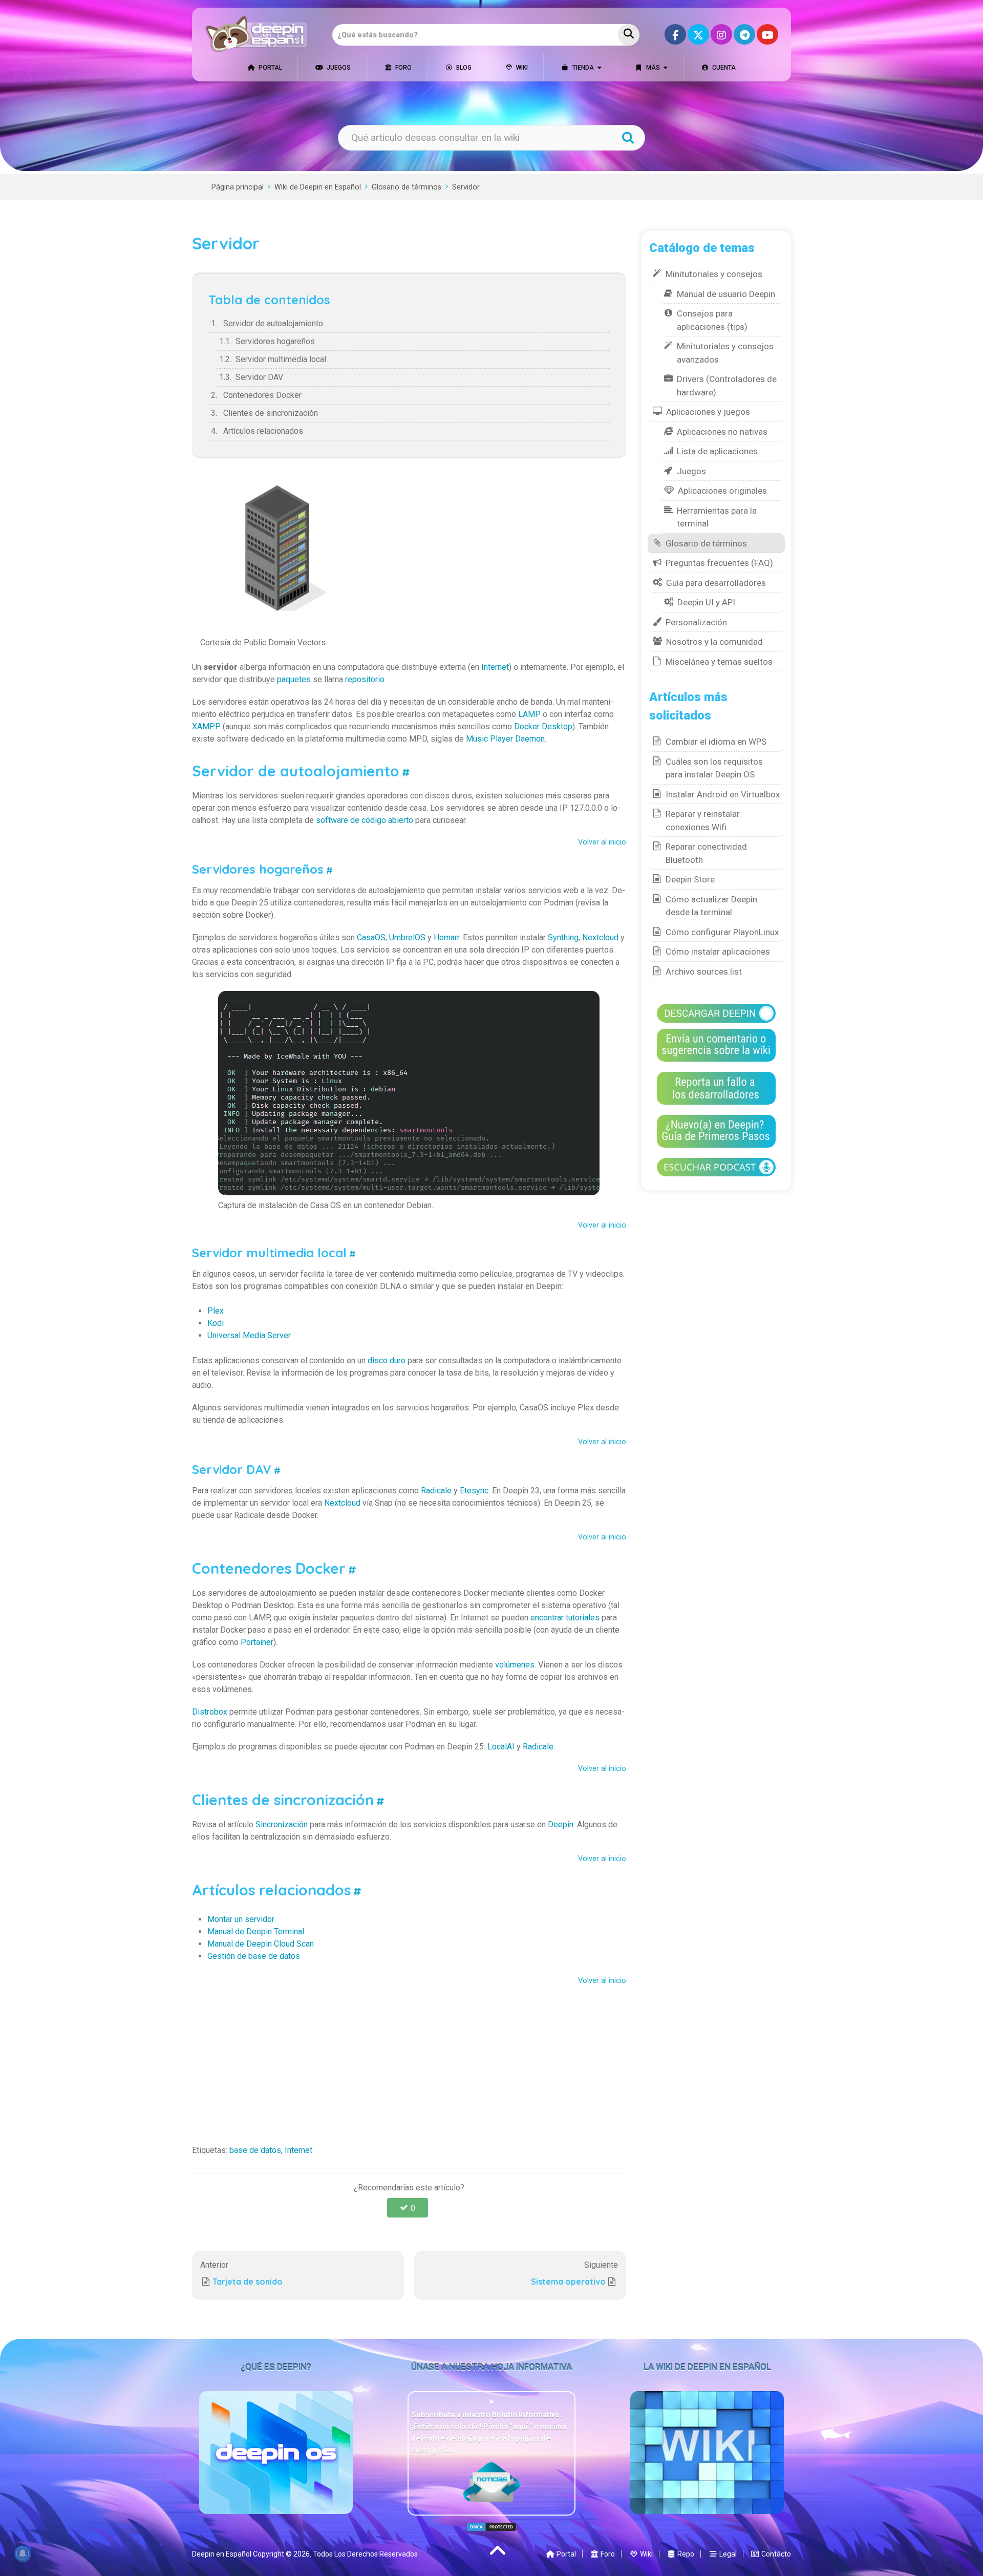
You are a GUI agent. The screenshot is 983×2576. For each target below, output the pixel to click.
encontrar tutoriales (565, 1618)
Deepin (561, 1824)
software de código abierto (365, 820)
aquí (521, 2426)
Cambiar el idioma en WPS (716, 742)
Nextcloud (600, 937)
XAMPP (206, 726)
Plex (216, 1311)
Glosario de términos (407, 187)
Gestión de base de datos (254, 1956)
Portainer (257, 1642)
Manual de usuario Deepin (726, 294)
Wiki (521, 68)
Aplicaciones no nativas (722, 432)
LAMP (529, 714)
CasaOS (371, 937)
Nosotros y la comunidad (714, 642)
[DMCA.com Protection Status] (491, 2527)
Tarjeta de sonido (248, 2282)
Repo (685, 2554)
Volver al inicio (602, 842)
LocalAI (501, 1747)
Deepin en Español (222, 2554)
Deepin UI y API (706, 602)
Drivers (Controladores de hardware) (727, 386)
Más (652, 68)
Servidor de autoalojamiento (273, 323)
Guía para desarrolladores (716, 583)
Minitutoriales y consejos (714, 274)
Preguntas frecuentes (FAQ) (719, 563)
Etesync (474, 1491)
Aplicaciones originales (722, 491)
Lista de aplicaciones (717, 451)
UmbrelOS (407, 937)
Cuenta (723, 68)
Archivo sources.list (704, 972)
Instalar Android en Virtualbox (723, 794)
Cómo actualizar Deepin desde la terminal (711, 906)
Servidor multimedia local (281, 359)
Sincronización (282, 1824)
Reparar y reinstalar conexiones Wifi (703, 820)
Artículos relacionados (263, 431)
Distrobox (210, 1712)
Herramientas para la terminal (717, 517)
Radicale (436, 1491)
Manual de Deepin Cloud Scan (261, 1944)
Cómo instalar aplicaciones (718, 952)
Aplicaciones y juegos (708, 412)
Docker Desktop (543, 726)
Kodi (216, 1323)
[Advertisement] (409, 2062)
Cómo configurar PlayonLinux (722, 932)
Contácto (775, 2554)
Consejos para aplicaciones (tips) (712, 320)
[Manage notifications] (23, 2553)
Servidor (466, 187)
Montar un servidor (241, 1919)
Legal (727, 2554)
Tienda (582, 68)
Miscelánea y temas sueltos (719, 662)
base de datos (255, 2150)
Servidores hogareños (275, 341)
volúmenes (515, 1665)
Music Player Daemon (505, 739)
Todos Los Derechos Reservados (365, 2554)
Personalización (696, 622)
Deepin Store (690, 879)
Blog (463, 68)
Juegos (338, 68)
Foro (403, 68)
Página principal (238, 187)
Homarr (446, 937)
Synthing (563, 937)
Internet (495, 667)
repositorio (365, 679)
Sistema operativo (568, 2282)
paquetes (294, 679)
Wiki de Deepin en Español (318, 187)
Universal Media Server (249, 1335)
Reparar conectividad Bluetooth (706, 853)
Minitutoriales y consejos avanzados (725, 353)
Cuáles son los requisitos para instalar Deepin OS (714, 768)
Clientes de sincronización (271, 413)
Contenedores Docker (262, 395)
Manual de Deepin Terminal (256, 1931)
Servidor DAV (259, 377)
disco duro (387, 1360)
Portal (270, 68)
